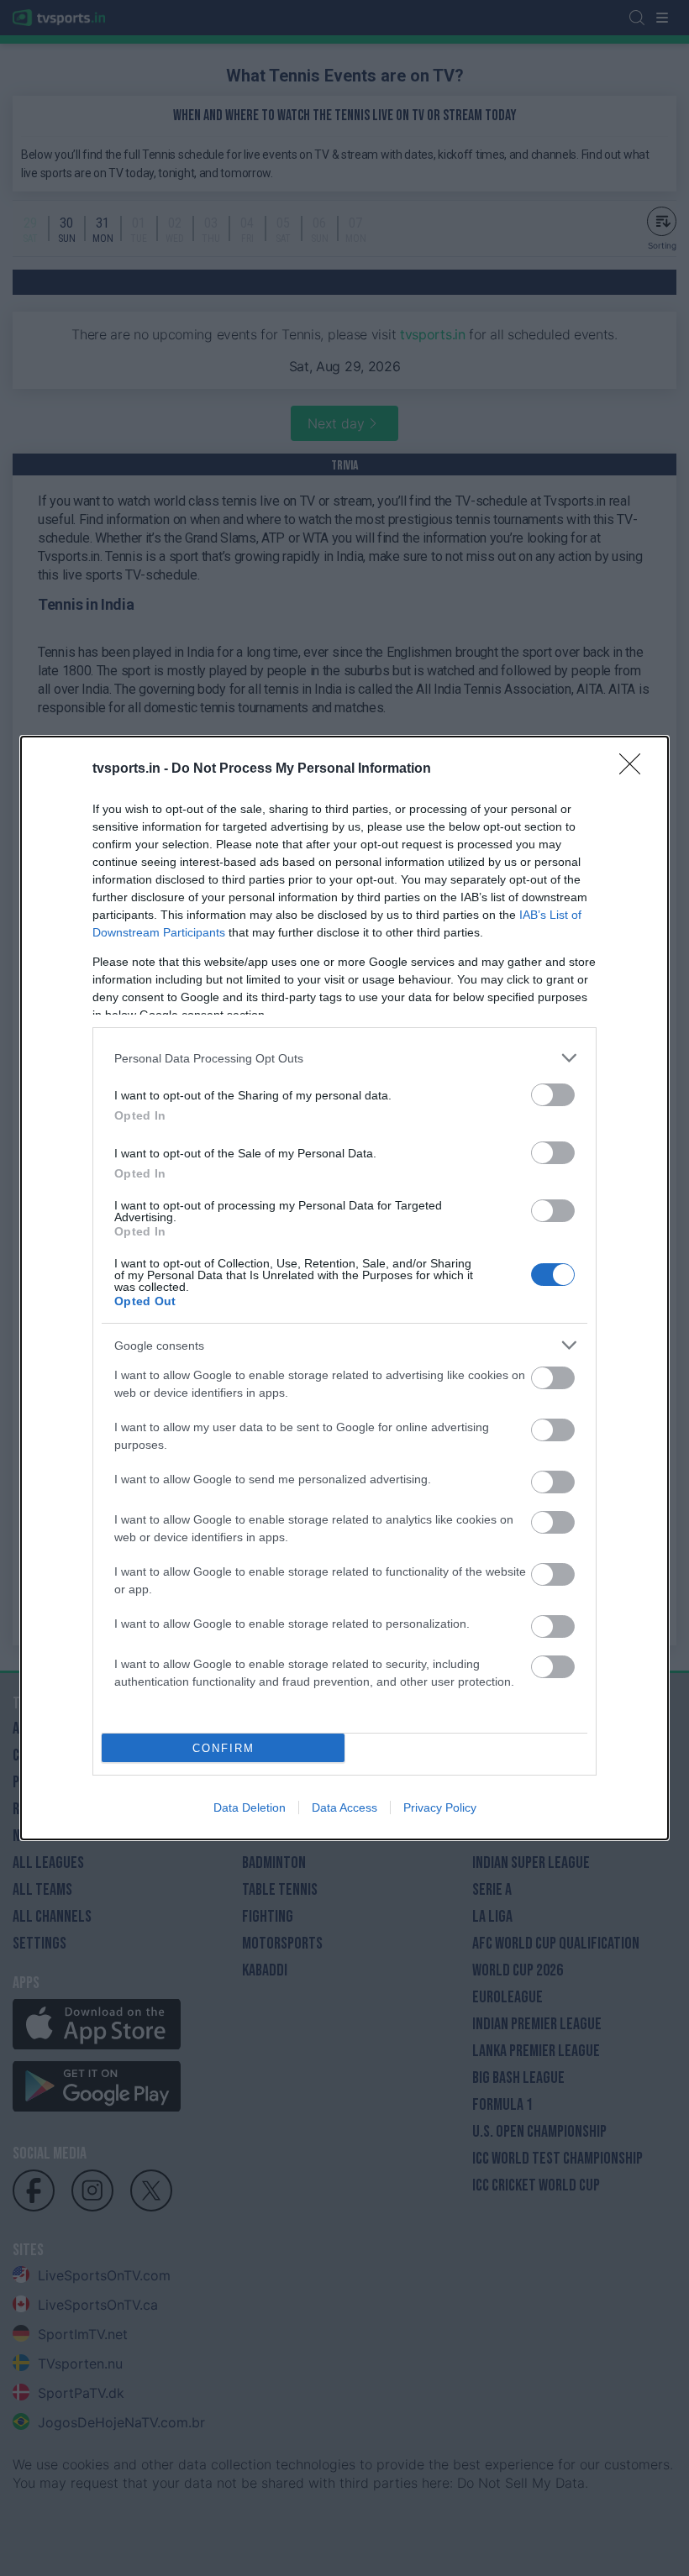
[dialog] (344, 1288)
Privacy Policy (440, 1807)
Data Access (344, 1807)
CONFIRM (224, 1748)
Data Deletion (250, 1807)
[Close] (635, 769)
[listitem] (344, 1058)
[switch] (553, 1095)
